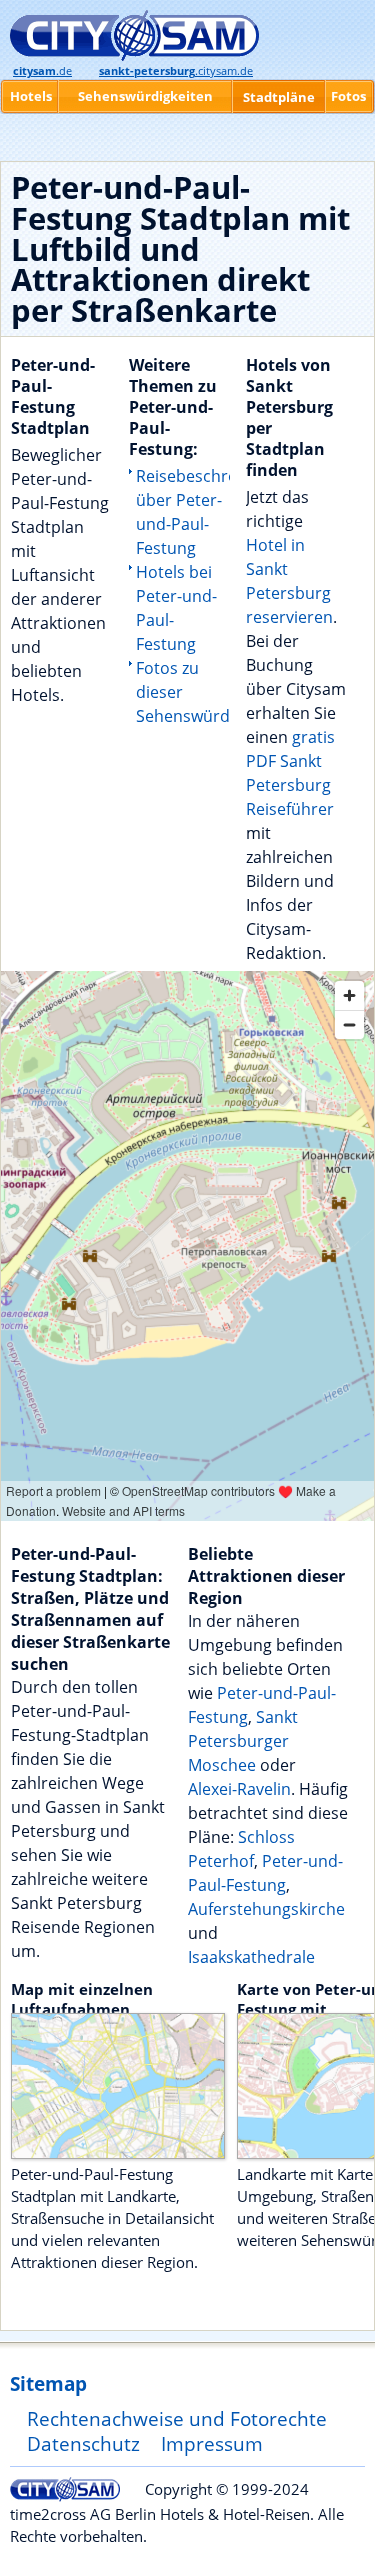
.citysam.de (176, 71)
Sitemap (48, 2383)
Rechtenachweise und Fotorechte (177, 2418)
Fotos (348, 96)
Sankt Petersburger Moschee (243, 1741)
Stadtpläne (279, 97)
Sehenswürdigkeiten (145, 96)
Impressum (212, 2443)
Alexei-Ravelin (239, 1789)
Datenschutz (83, 2443)
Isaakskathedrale (251, 1957)
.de (42, 71)
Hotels (31, 96)
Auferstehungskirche (266, 1909)
